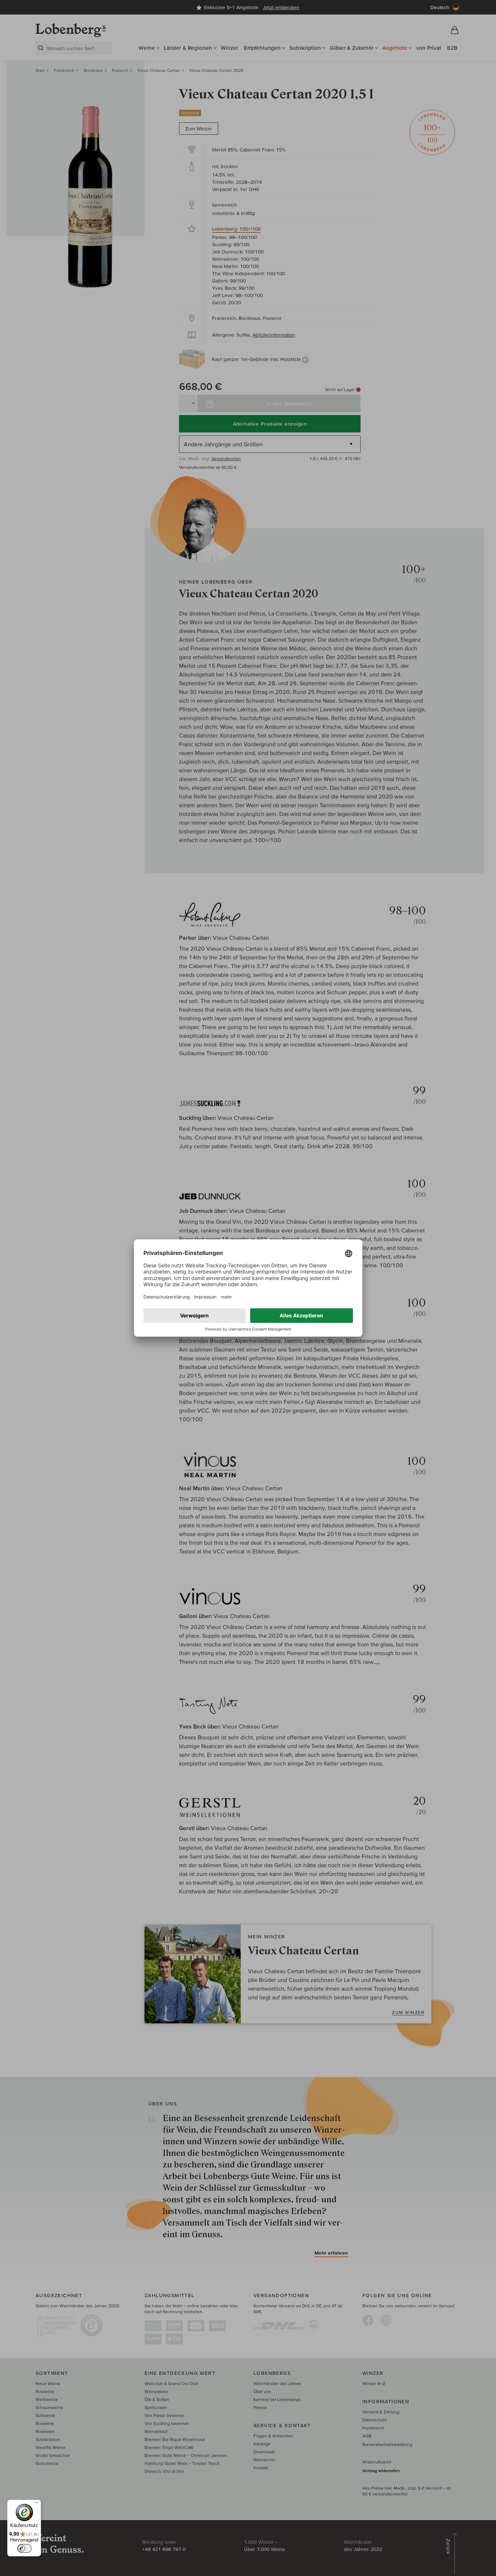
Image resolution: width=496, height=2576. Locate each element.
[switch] (24, 2548)
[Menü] (37, 2504)
